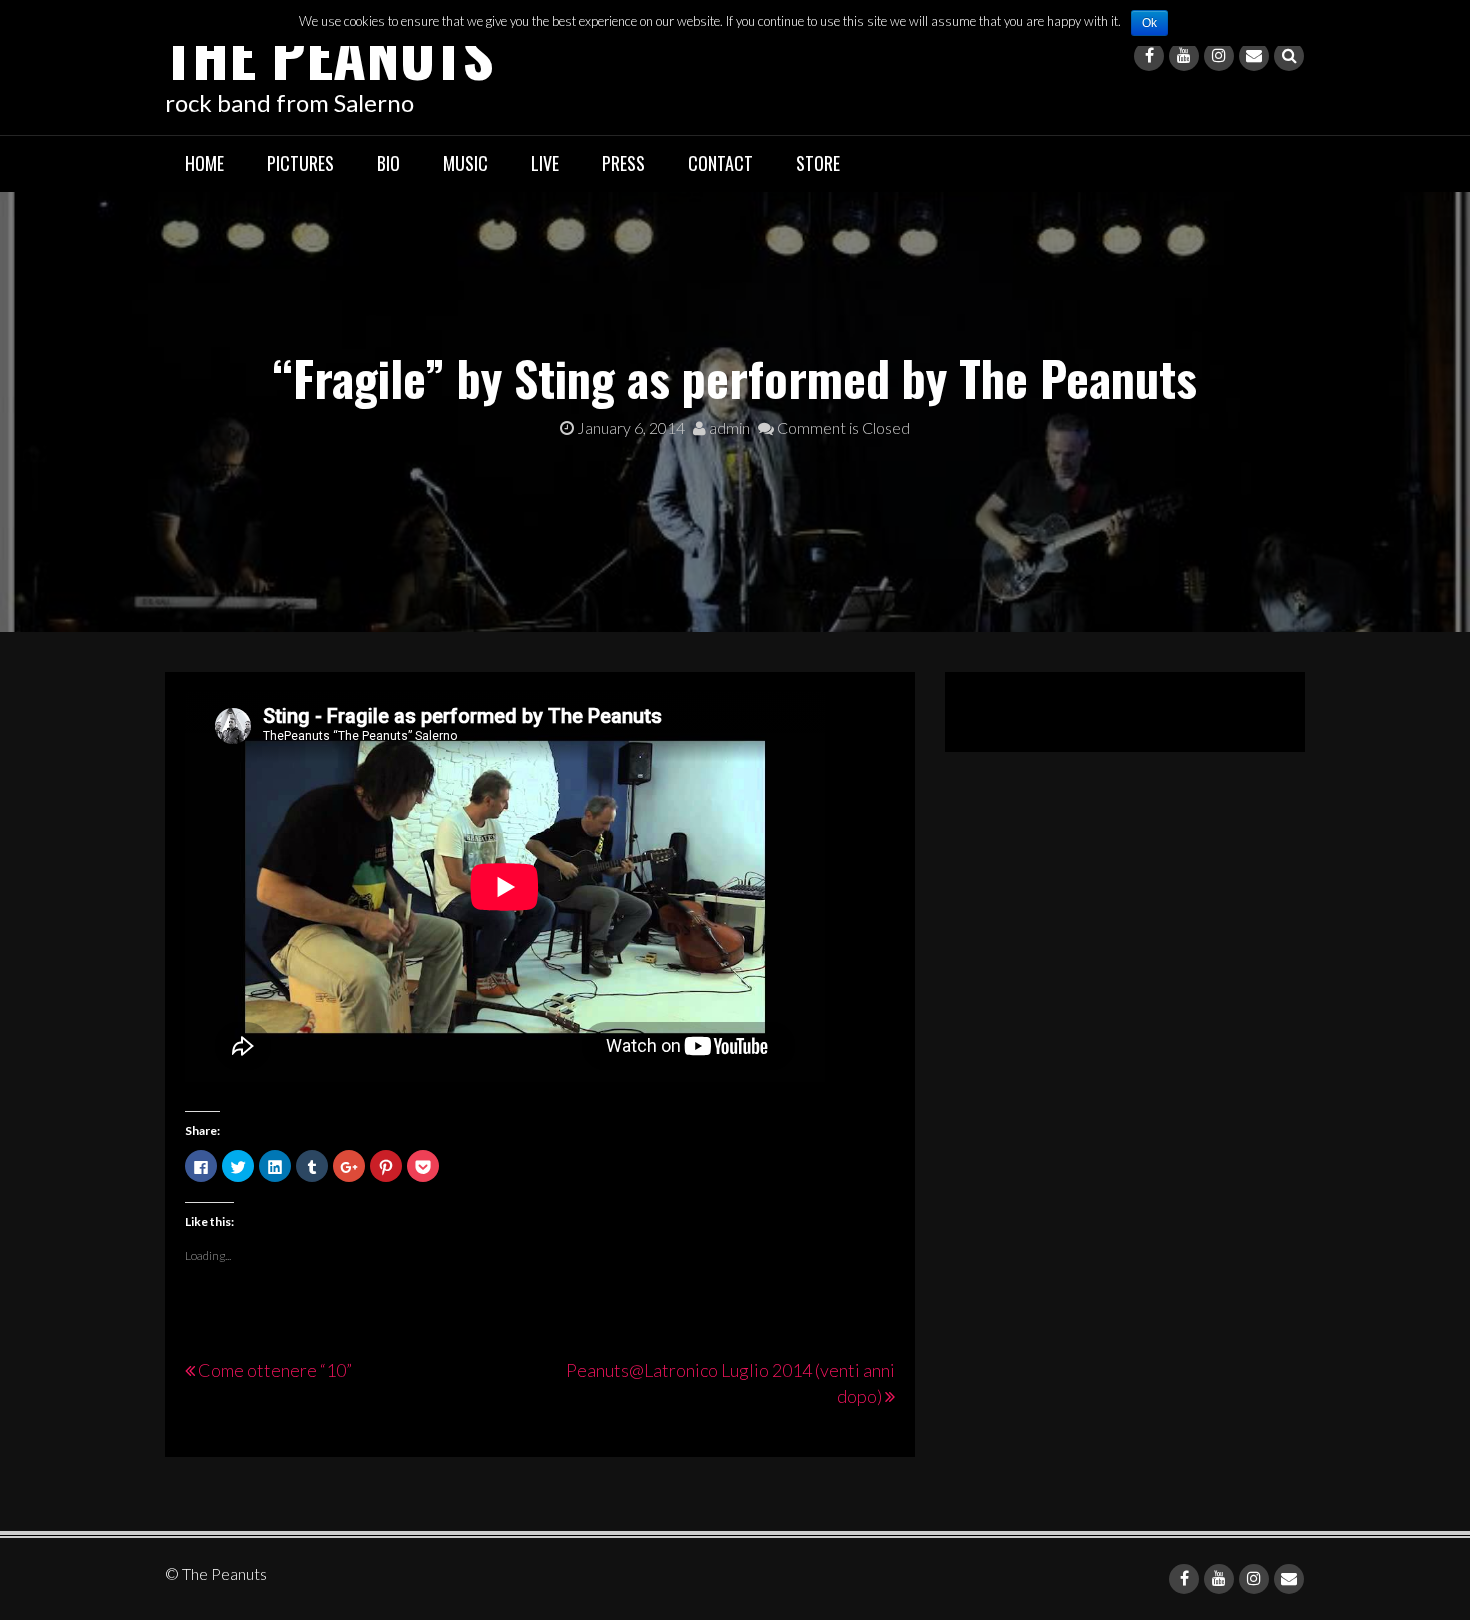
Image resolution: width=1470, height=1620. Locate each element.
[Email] (1254, 56)
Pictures (300, 163)
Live (545, 163)
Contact (720, 163)
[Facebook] (1149, 56)
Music (465, 163)
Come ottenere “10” (275, 1370)
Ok (1149, 23)
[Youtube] (1184, 56)
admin (728, 427)
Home (204, 163)
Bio (388, 163)
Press (623, 163)
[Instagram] (1219, 56)
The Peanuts (329, 52)
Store (818, 163)
